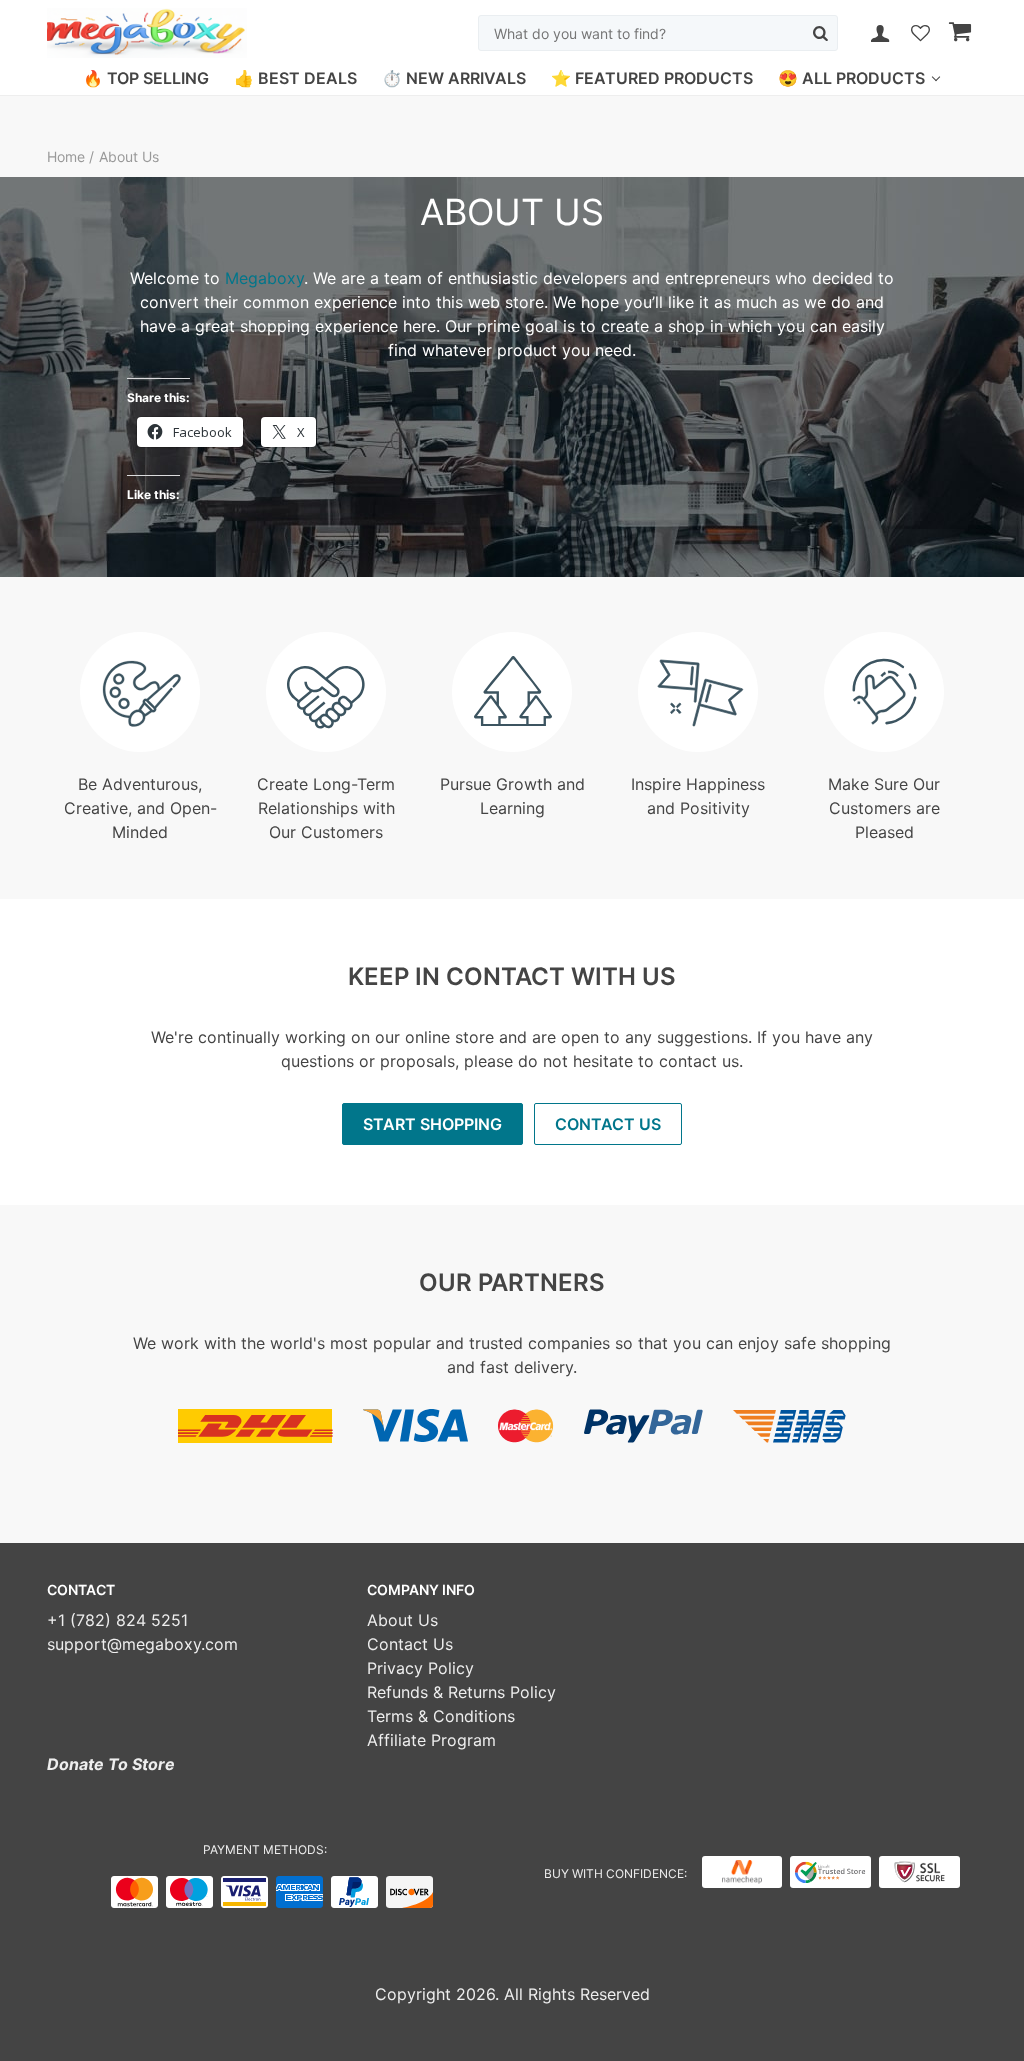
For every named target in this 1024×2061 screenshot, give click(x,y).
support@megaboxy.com (142, 1644)
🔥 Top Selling (146, 78)
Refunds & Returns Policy (461, 1692)
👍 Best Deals (295, 78)
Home (68, 156)
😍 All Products (851, 78)
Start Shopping (432, 1124)
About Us (402, 1620)
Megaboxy (264, 278)
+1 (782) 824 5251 (117, 1620)
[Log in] (880, 33)
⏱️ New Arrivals (454, 78)
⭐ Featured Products (652, 78)
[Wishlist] (920, 34)
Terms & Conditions (441, 1716)
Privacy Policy (420, 1668)
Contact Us (608, 1124)
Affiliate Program (431, 1740)
